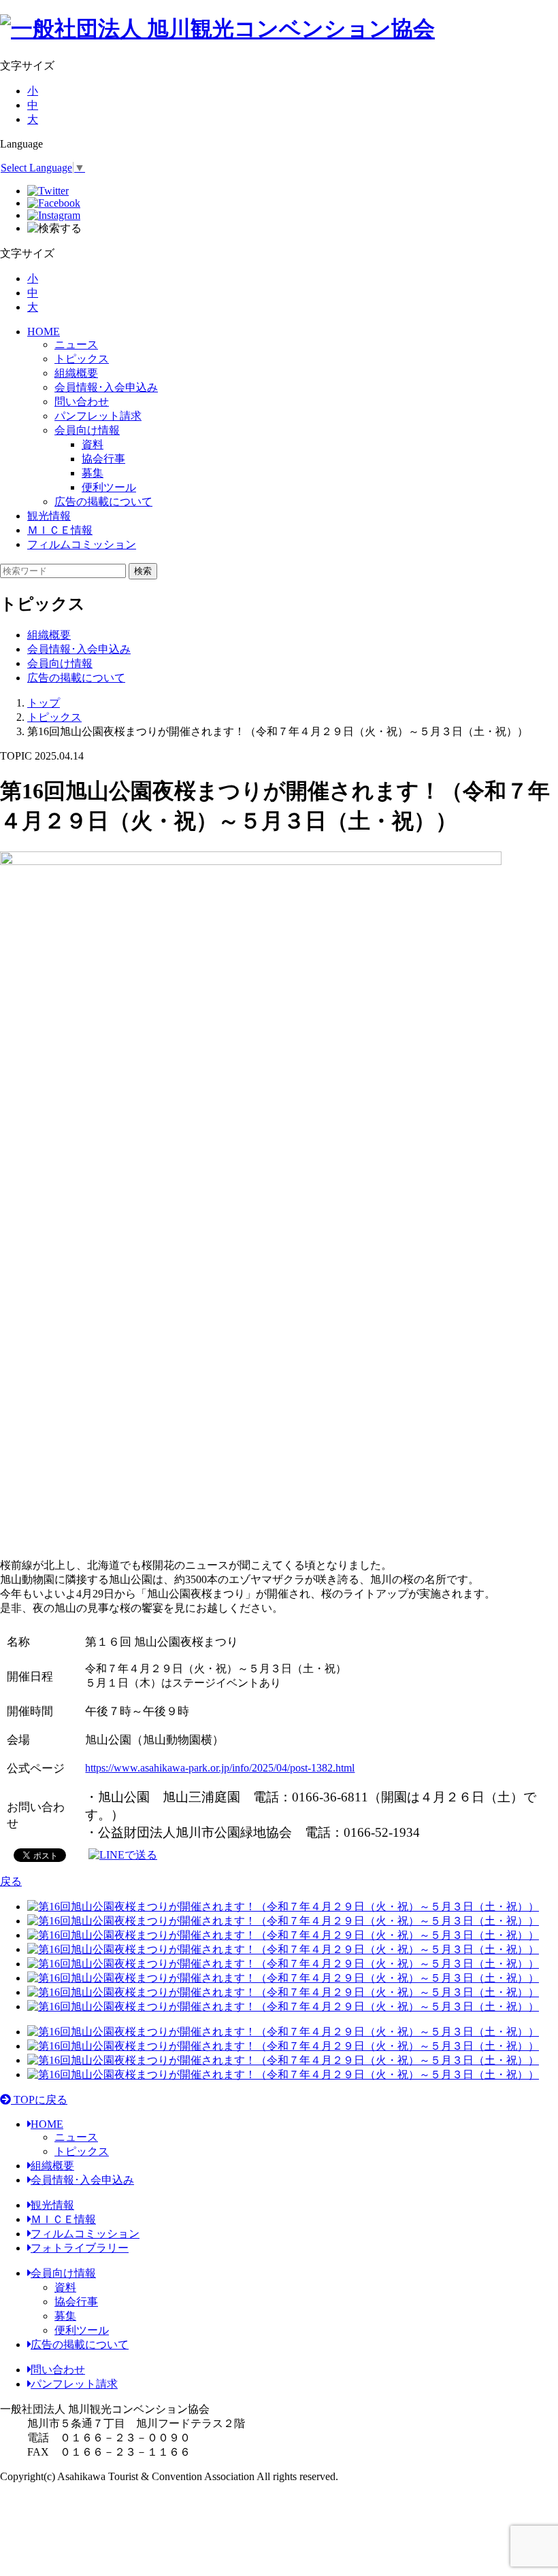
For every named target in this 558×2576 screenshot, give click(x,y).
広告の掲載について (103, 502)
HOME (44, 332)
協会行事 (76, 2302)
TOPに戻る (39, 2100)
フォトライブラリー (80, 2248)
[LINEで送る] (123, 1854)
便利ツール (82, 2330)
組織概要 (76, 373)
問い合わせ (82, 402)
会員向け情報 (87, 430)
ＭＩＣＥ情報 (60, 530)
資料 (65, 2287)
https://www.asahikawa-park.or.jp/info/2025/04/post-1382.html (220, 1768)
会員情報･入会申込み (106, 387)
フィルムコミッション (82, 544)
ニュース (76, 344)
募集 (65, 2316)
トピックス (82, 359)
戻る (11, 1881)
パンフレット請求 (98, 416)
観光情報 (49, 516)
